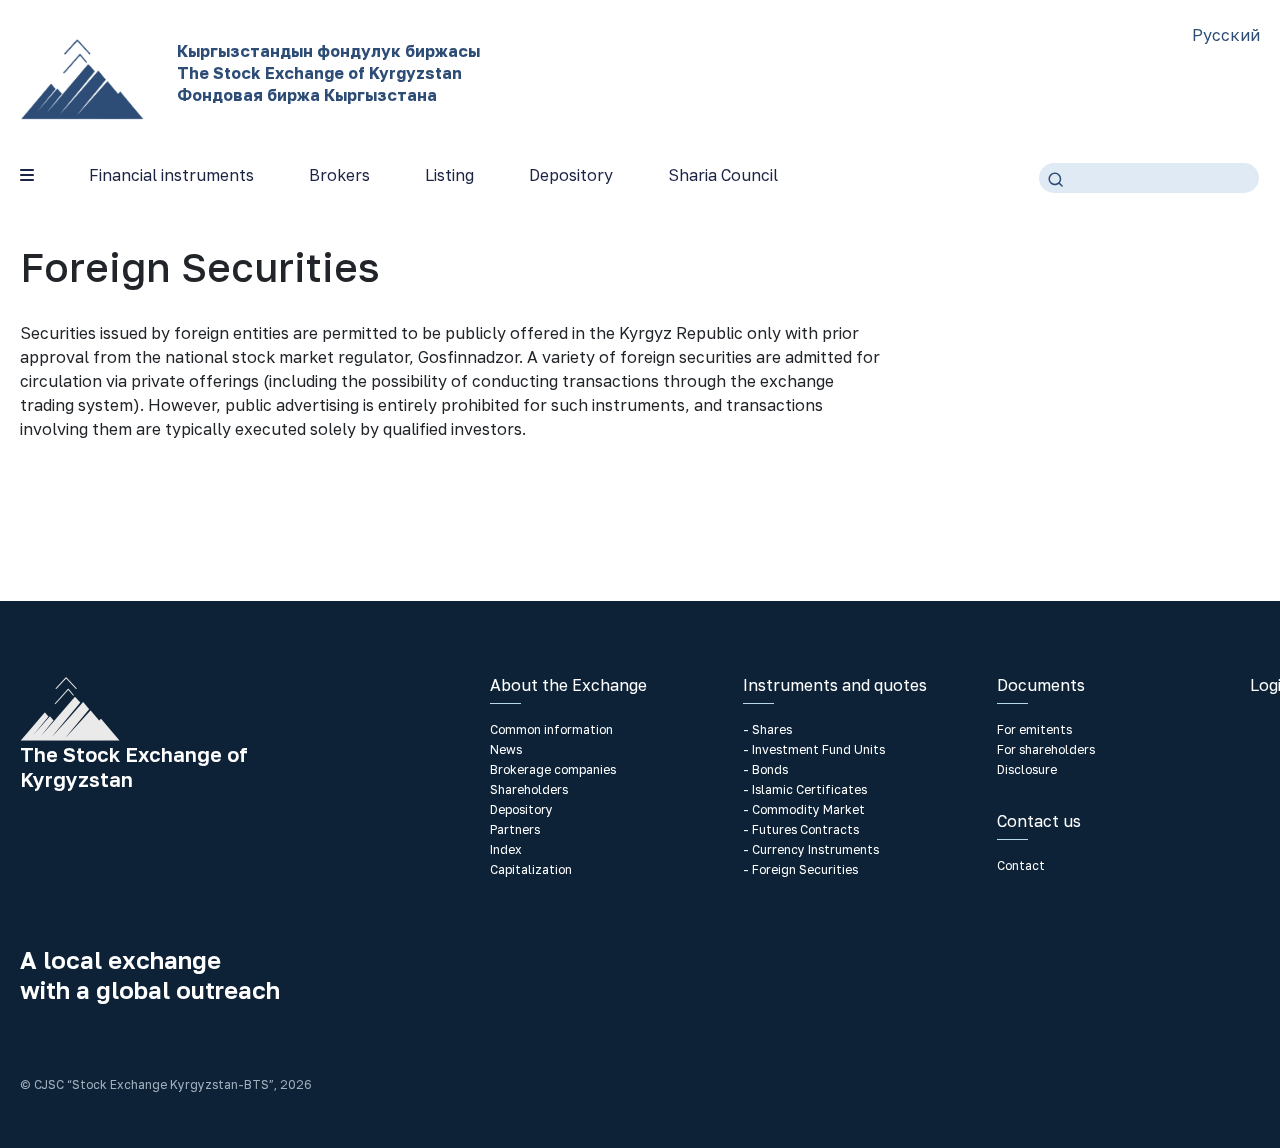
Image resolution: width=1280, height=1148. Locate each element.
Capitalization (531, 869)
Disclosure (1027, 769)
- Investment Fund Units (814, 749)
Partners (515, 829)
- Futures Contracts (801, 829)
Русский (1226, 35)
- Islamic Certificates (805, 789)
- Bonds (765, 769)
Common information (551, 729)
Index (506, 849)
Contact (1021, 865)
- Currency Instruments (811, 849)
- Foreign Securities (800, 869)
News (506, 749)
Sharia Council (723, 175)
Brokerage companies (553, 769)
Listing (449, 175)
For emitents (1034, 729)
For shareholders (1046, 749)
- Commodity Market (804, 809)
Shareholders (529, 789)
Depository (571, 175)
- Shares (767, 729)
